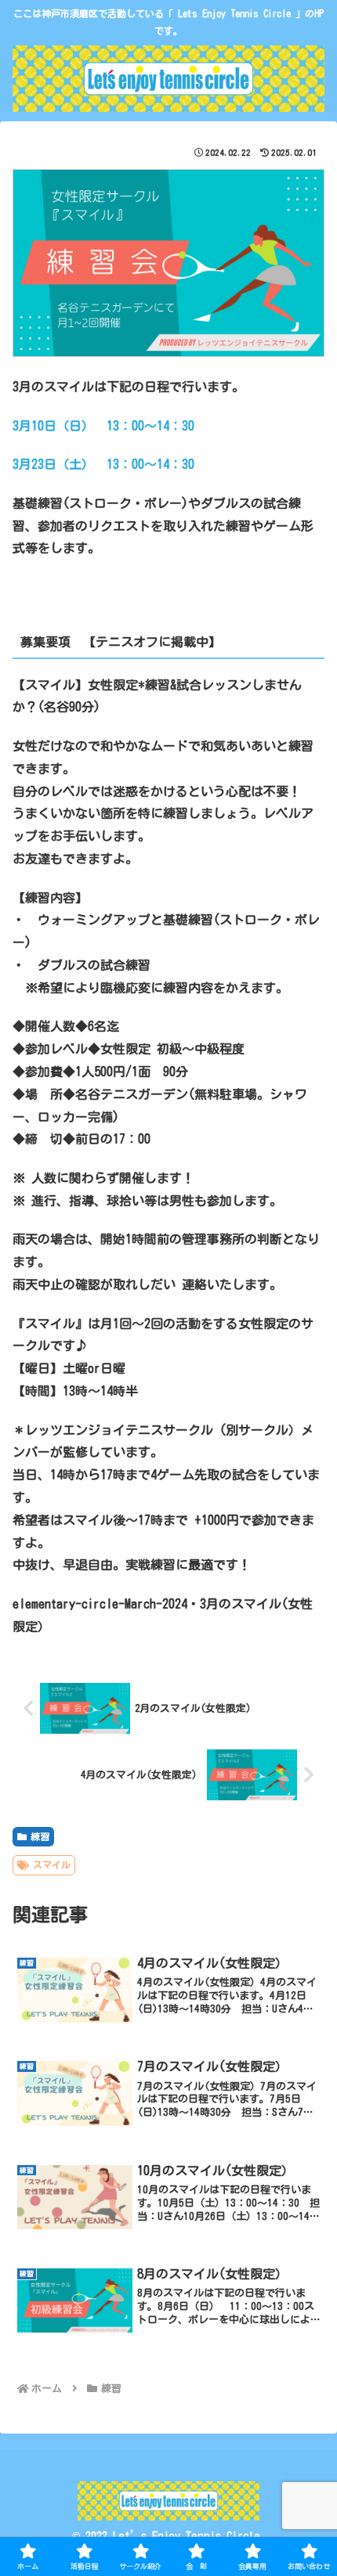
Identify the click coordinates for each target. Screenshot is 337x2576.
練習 (40, 1836)
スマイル (52, 1864)
